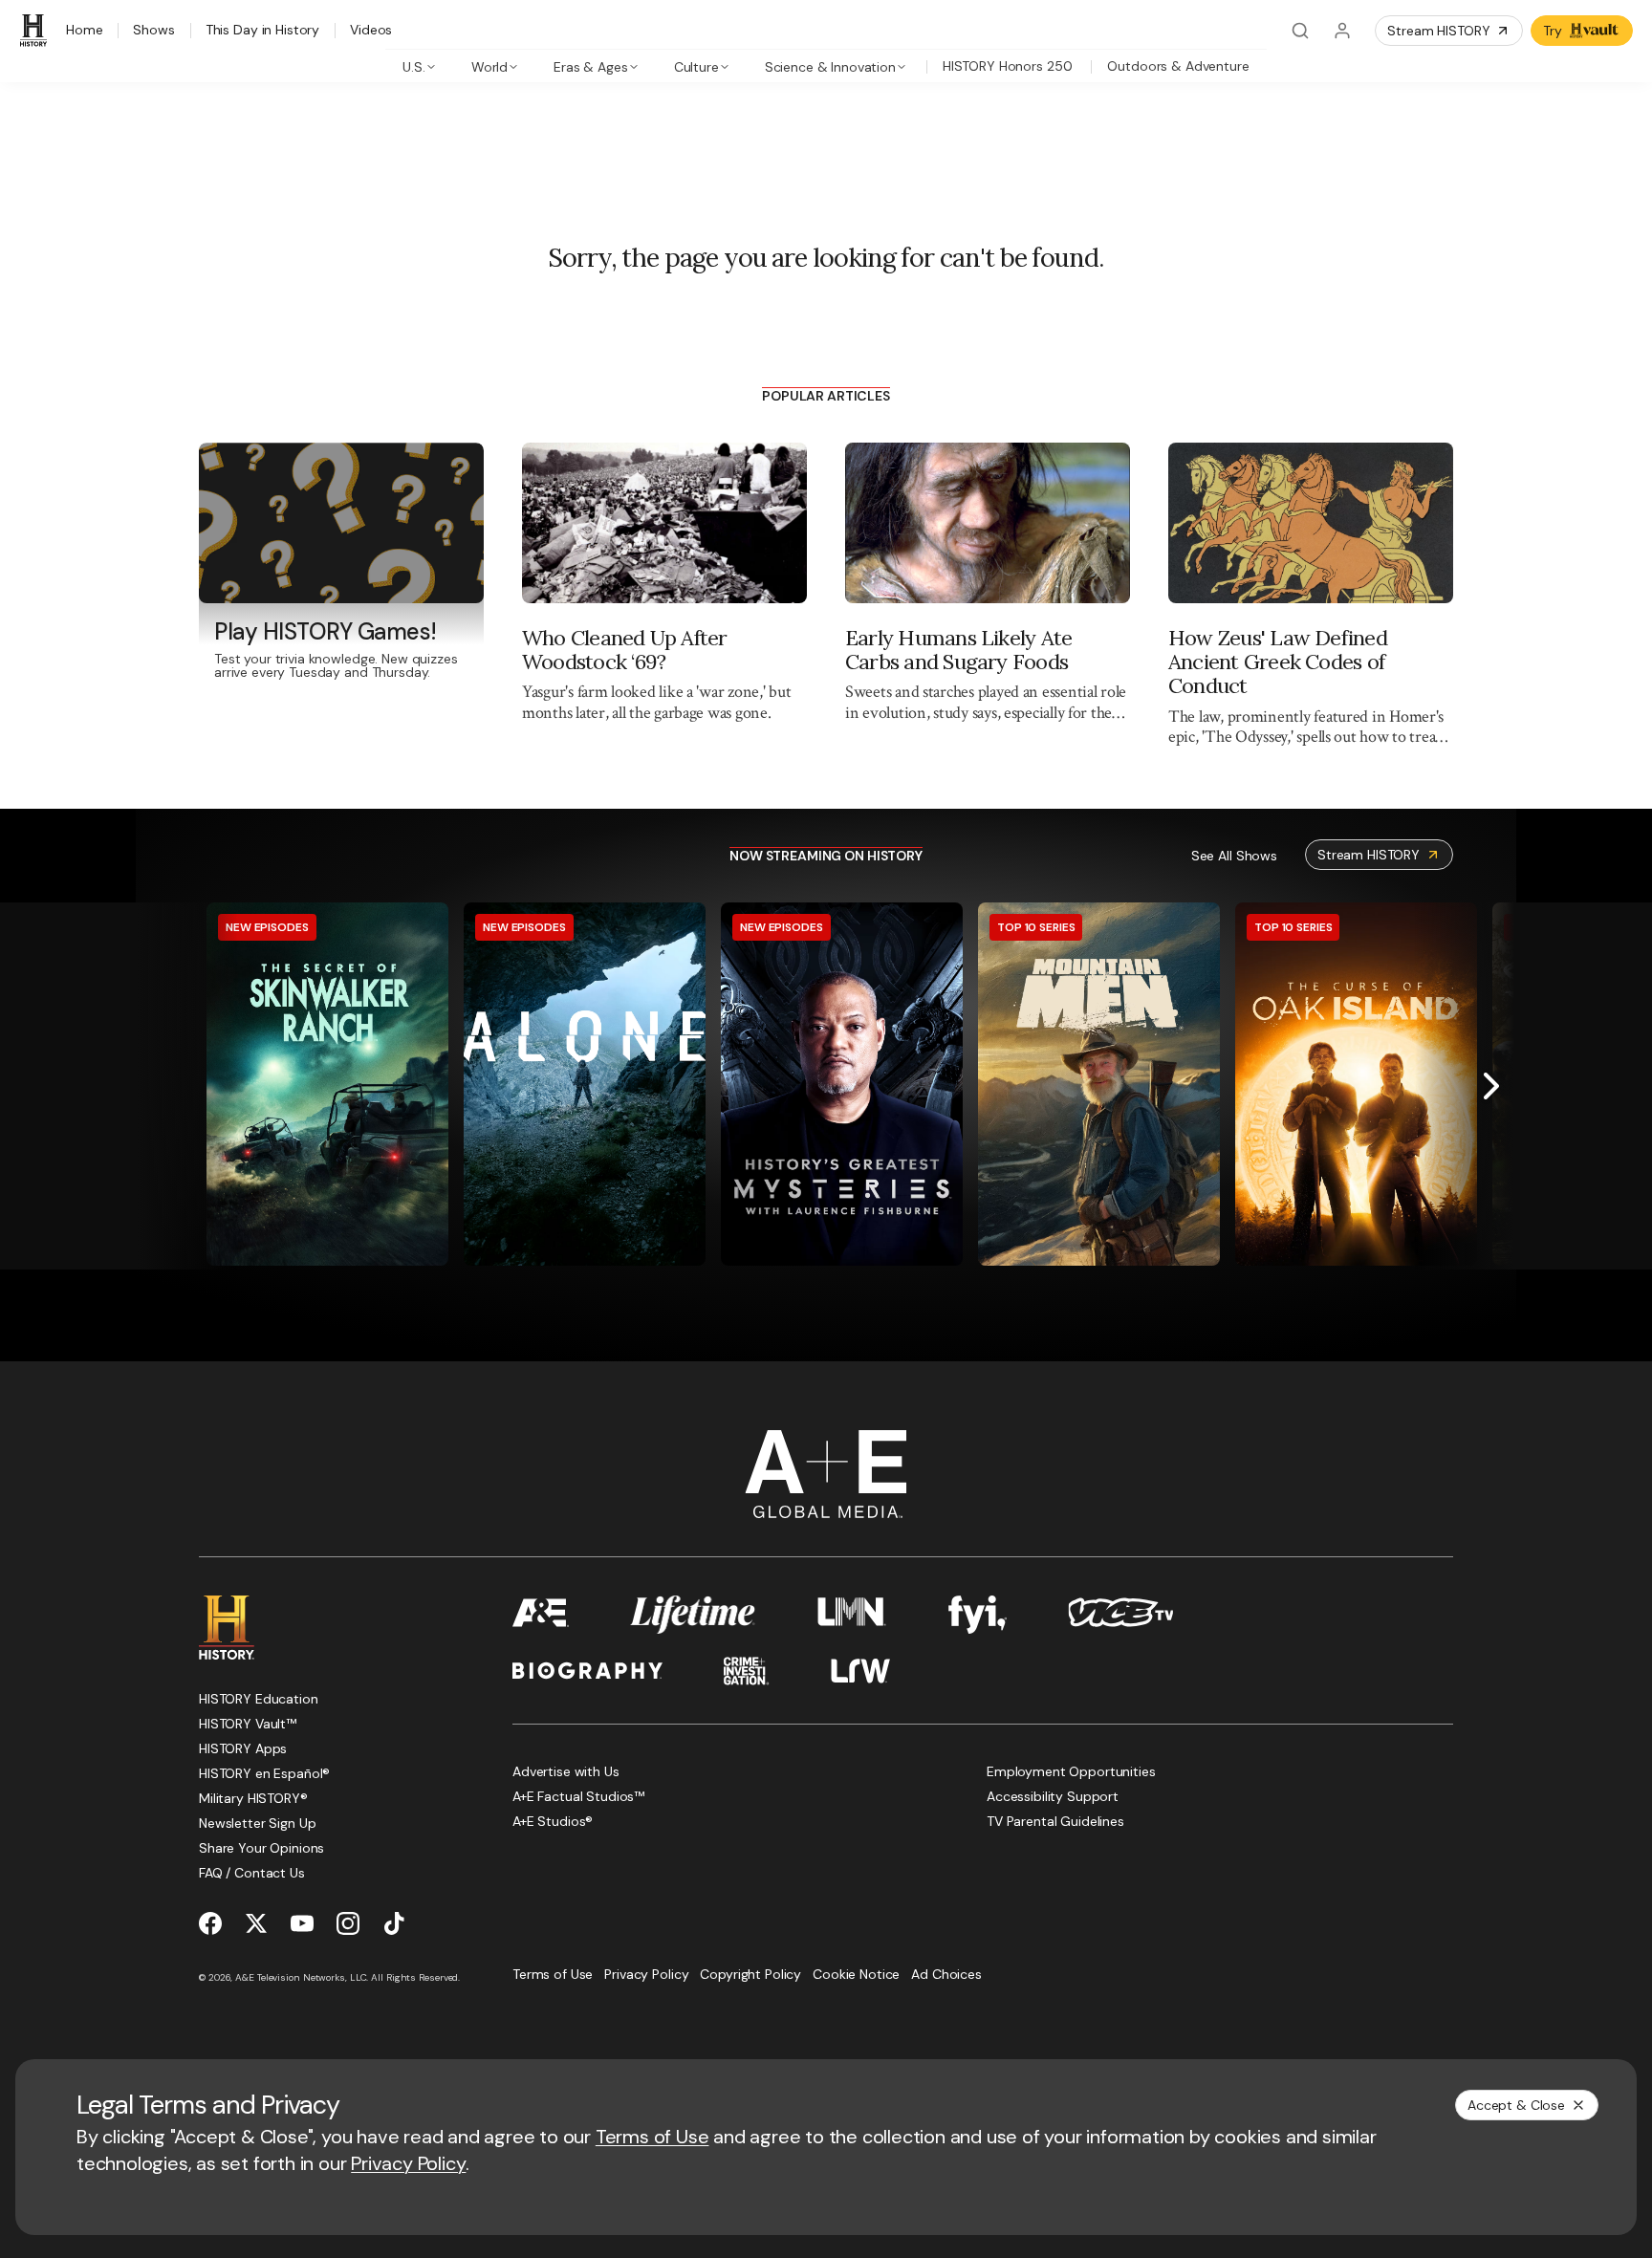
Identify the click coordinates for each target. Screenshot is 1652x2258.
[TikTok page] (394, 1923)
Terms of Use (652, 2137)
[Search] (1300, 31)
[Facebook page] (210, 1923)
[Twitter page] (256, 1923)
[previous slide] (161, 1086)
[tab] (419, 66)
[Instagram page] (348, 1923)
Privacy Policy (408, 2163)
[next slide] (1491, 1086)
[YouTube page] (302, 1923)
